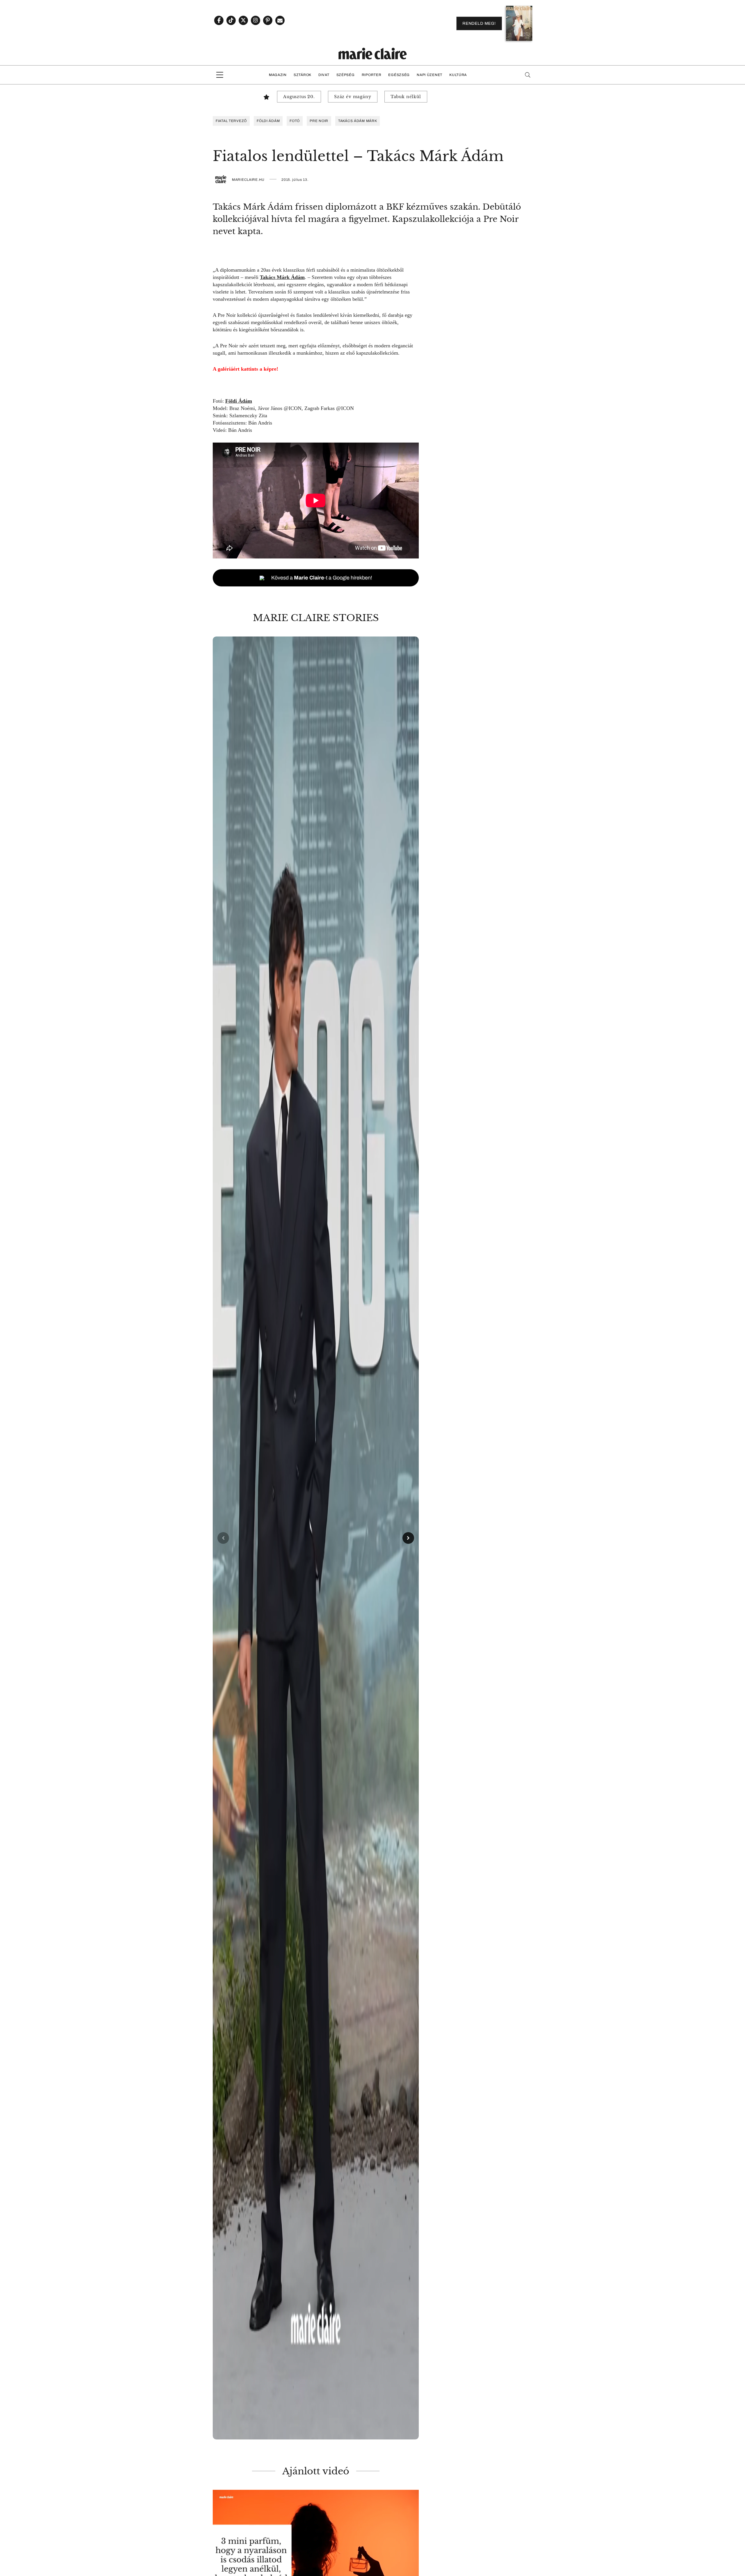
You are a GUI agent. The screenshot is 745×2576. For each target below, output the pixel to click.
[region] (316, 1538)
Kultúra (458, 75)
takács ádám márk (358, 121)
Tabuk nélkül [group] (406, 97)
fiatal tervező (231, 121)
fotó (295, 121)
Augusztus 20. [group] (299, 97)
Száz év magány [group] (353, 97)
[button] (316, 1538)
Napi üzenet (430, 75)
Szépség (346, 75)
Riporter (372, 75)
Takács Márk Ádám (282, 277)
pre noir (319, 121)
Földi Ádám (239, 401)
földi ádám (268, 121)
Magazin (278, 75)
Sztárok (303, 75)
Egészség (399, 75)
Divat (324, 75)
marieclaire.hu (248, 180)
